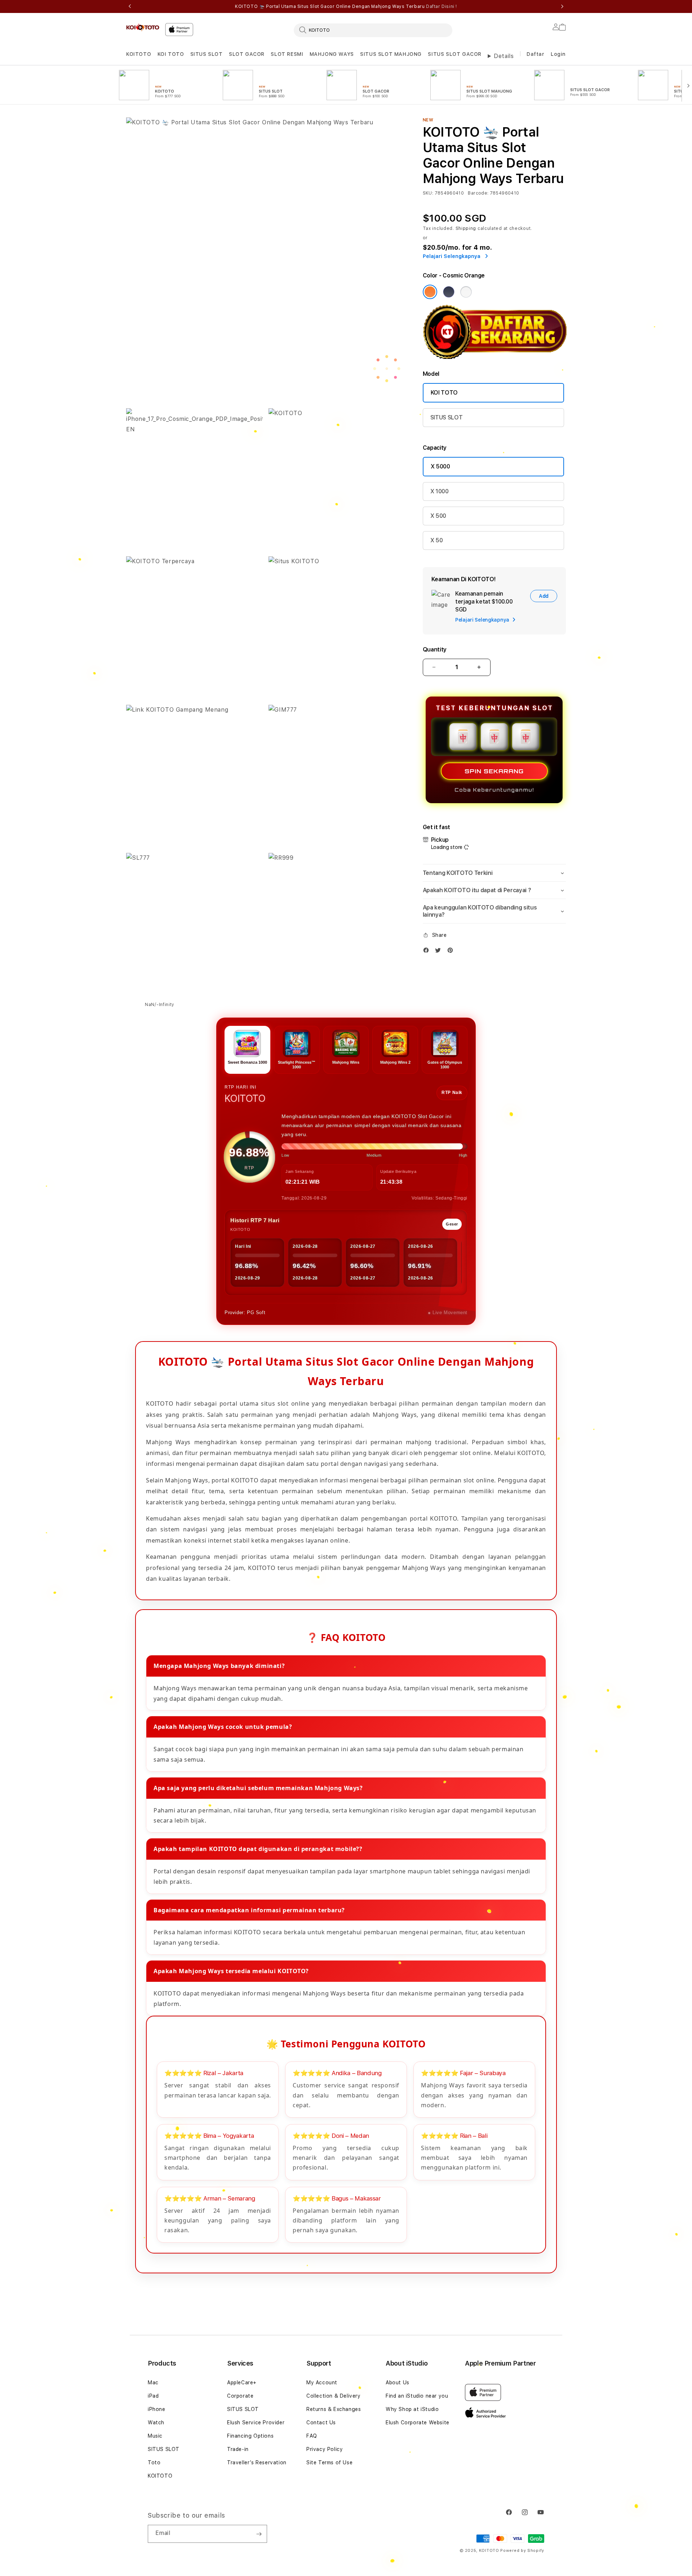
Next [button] (562, 6)
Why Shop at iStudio (412, 2409)
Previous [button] (130, 6)
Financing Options (250, 2436)
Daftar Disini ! (442, 6)
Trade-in (238, 2449)
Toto (154, 2462)
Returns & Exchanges (334, 2409)
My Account (322, 2383)
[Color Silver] (466, 292)
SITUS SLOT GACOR (455, 54)
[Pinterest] (452, 952)
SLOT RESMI (287, 54)
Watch (156, 2422)
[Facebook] (428, 952)
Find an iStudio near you (417, 2396)
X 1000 (440, 491)
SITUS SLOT (207, 54)
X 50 (437, 540)
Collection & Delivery (334, 2396)
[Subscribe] (259, 2534)
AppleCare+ (242, 2383)
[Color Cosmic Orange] (430, 292)
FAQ (312, 2436)
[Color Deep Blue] (449, 292)
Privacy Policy (325, 2449)
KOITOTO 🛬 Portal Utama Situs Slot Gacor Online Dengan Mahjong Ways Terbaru (346, 6)
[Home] (143, 27)
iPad (153, 2396)
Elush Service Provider (256, 2422)
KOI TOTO (171, 54)
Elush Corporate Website (418, 2422)
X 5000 (440, 466)
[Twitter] (440, 952)
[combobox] (373, 30)
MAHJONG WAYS (332, 54)
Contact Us (321, 2422)
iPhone (157, 2409)
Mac (153, 2383)
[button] (139, 54)
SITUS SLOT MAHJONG (391, 54)
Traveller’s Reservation (257, 2462)
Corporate (240, 2396)
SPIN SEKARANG (494, 771)
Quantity (435, 649)
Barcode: (478, 193)
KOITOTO (139, 54)
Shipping (466, 228)
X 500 (438, 516)
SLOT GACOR (247, 54)
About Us (398, 2383)
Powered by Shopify (522, 2551)
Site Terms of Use (329, 2462)
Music (155, 2436)
